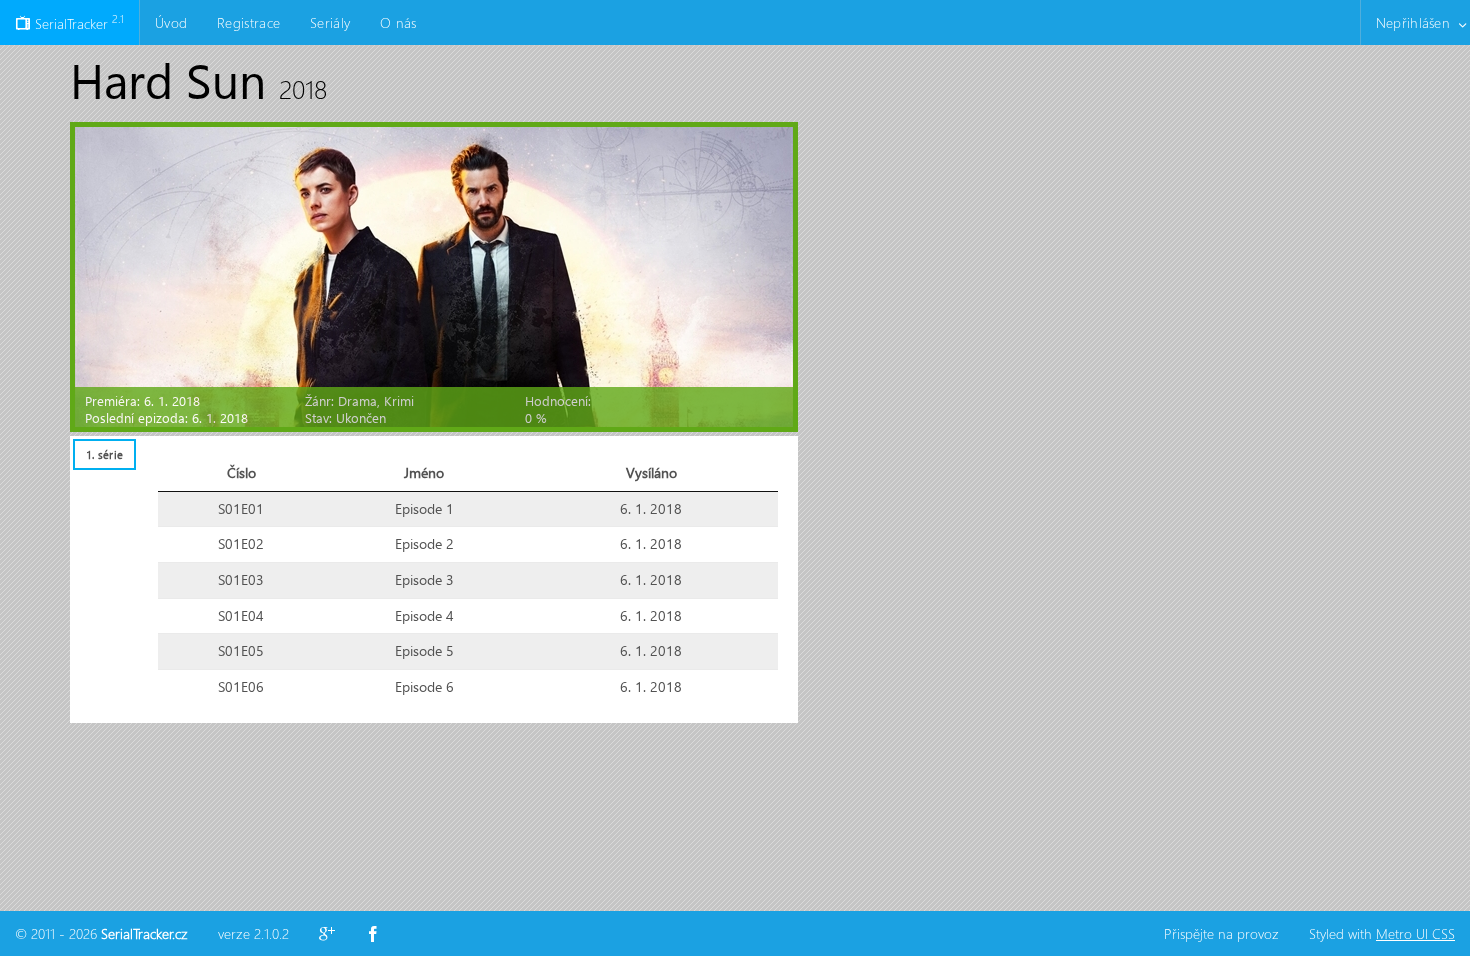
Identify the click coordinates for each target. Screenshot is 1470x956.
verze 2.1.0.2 (253, 933)
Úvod (171, 22)
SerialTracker (77, 22)
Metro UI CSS (1415, 933)
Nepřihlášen (1413, 22)
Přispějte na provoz (1221, 933)
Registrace (248, 22)
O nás (398, 22)
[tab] (104, 454)
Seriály (330, 22)
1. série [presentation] (104, 454)
